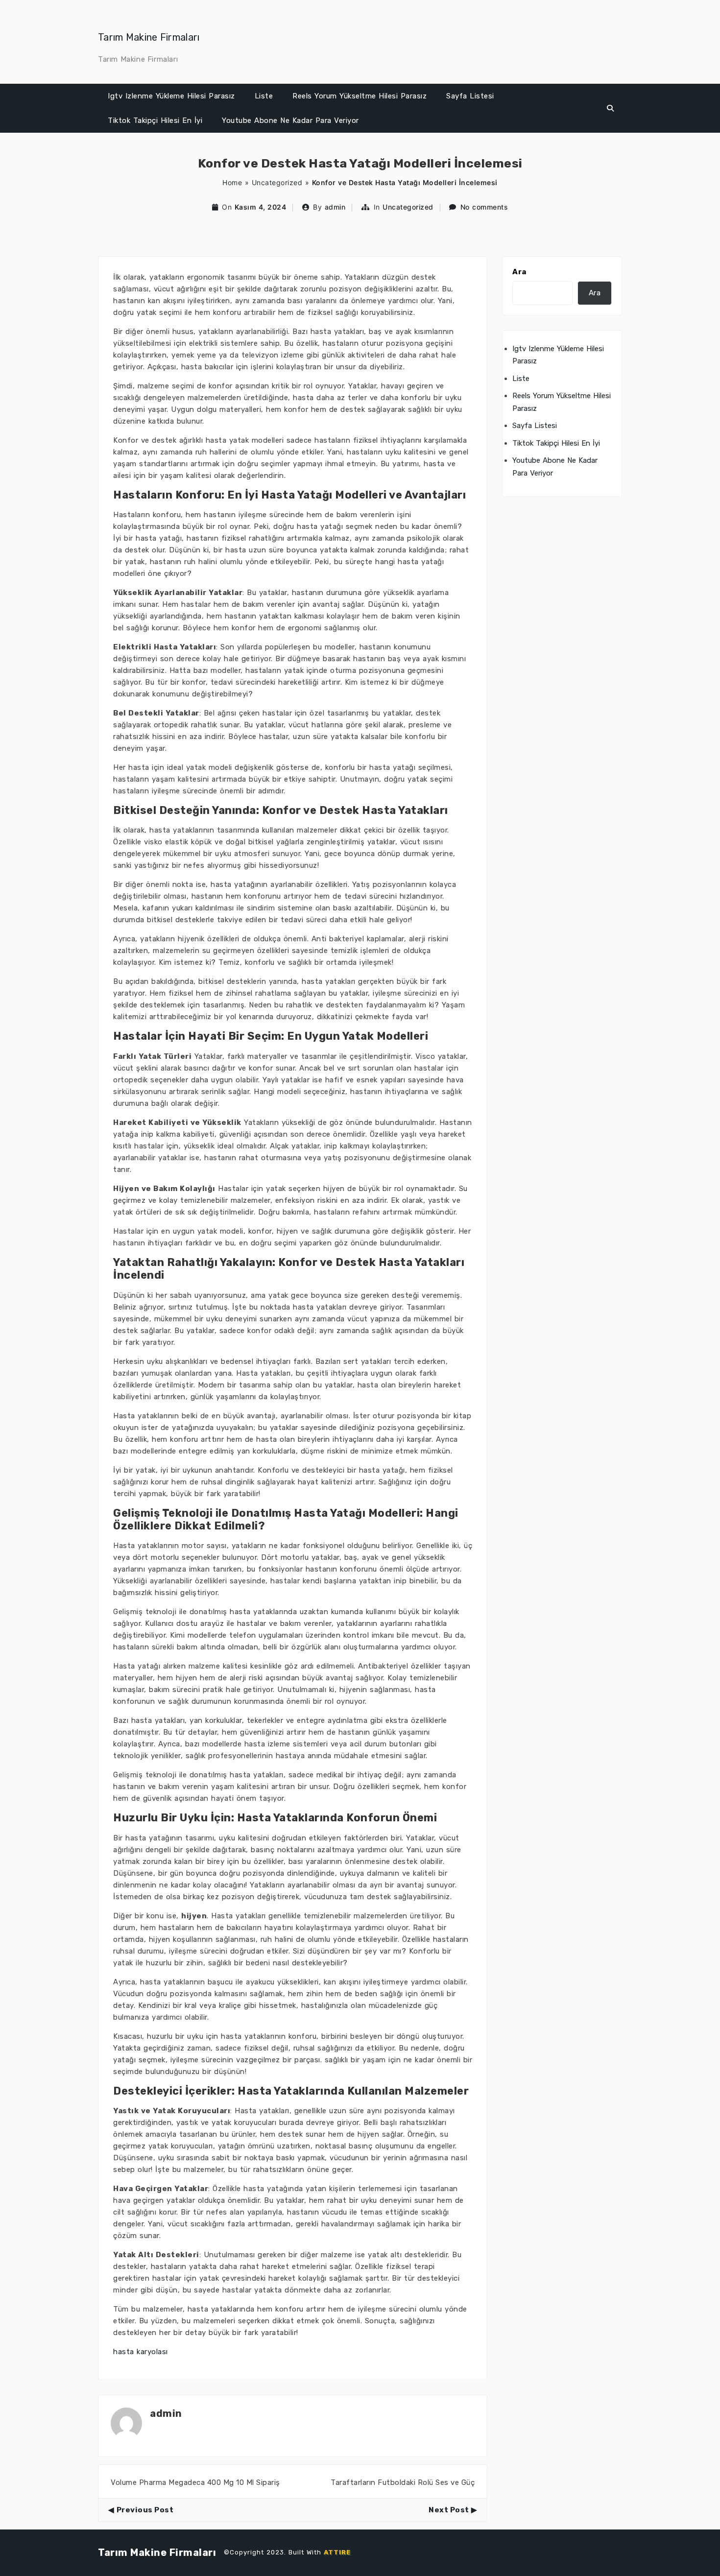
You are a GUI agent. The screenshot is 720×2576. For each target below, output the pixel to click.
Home (232, 182)
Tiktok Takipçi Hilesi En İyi (155, 120)
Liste (264, 96)
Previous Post (145, 2510)
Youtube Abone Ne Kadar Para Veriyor (290, 120)
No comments (484, 207)
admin (335, 207)
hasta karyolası (141, 2352)
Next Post (449, 2510)
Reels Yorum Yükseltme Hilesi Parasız (360, 96)
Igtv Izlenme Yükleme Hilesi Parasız (171, 96)
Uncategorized (277, 182)
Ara (519, 272)
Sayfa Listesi (470, 96)
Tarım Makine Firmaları (149, 37)
